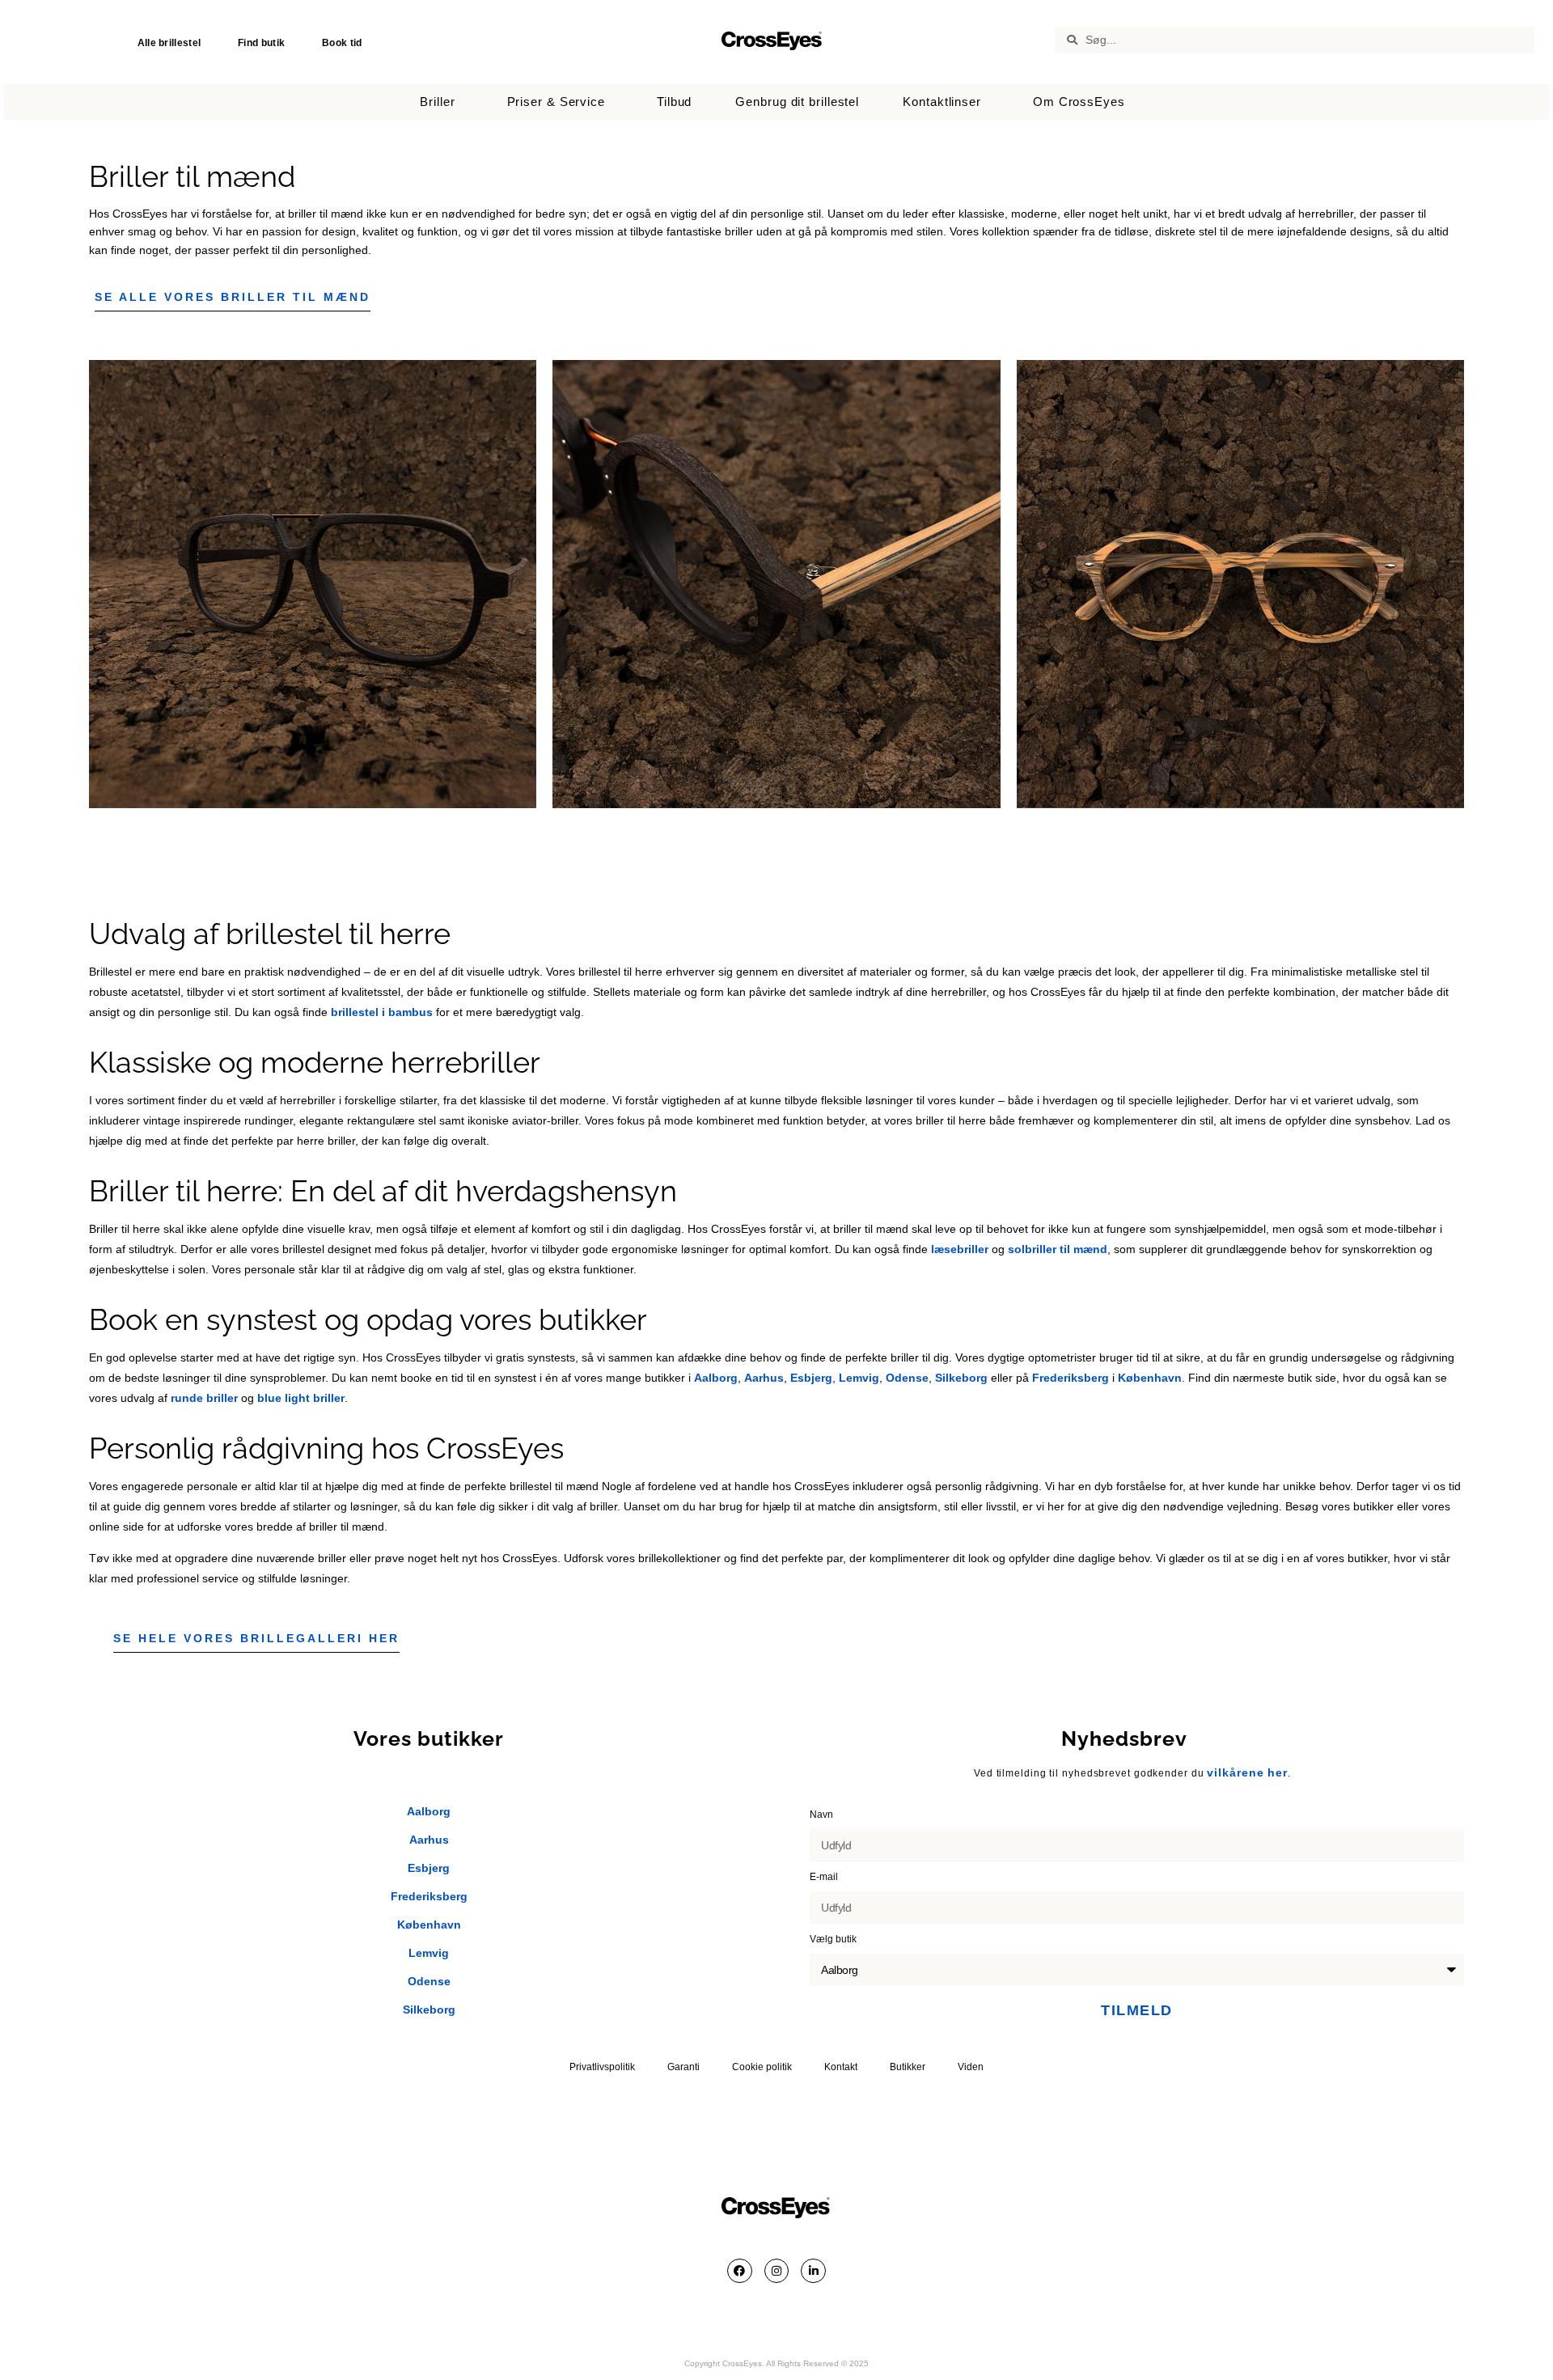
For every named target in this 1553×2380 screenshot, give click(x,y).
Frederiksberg (1071, 1378)
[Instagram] (777, 2271)
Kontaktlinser (942, 102)
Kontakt (841, 2067)
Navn (823, 1815)
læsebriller (960, 1249)
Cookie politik (762, 2067)
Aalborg (716, 1378)
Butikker (908, 2067)
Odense (907, 1378)
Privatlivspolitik (602, 2067)
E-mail (825, 1877)
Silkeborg (961, 1378)
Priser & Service (556, 102)
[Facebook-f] (740, 2271)
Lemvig (859, 1378)
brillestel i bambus (382, 1012)
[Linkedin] (813, 2271)
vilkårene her (1247, 1772)
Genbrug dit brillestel (797, 102)
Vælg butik (834, 1939)
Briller (437, 102)
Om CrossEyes (1079, 102)
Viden (971, 2067)
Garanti (683, 2067)
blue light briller (301, 1398)
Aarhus (764, 1378)
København (1150, 1378)
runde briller (204, 1398)
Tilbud (674, 102)
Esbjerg (811, 1378)
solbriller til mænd (1058, 1249)
